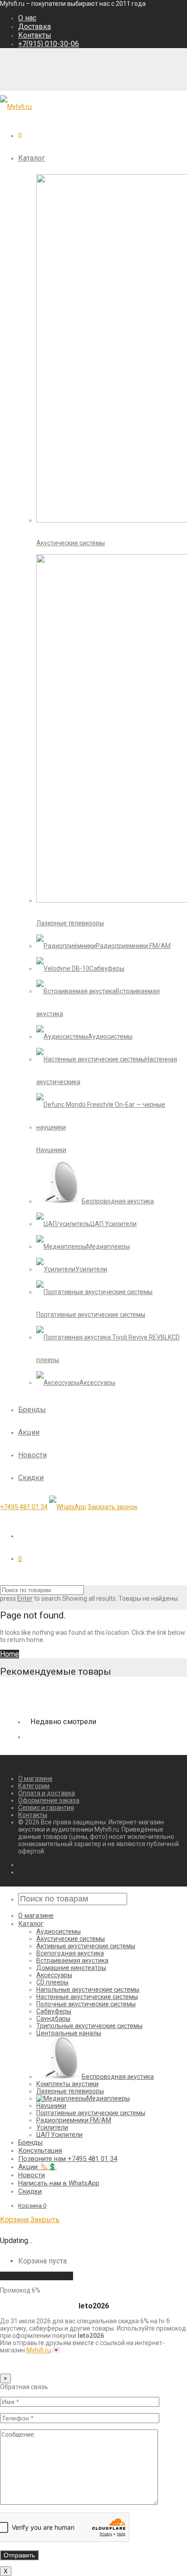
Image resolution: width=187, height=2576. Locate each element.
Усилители (52, 2127)
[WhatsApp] (68, 1507)
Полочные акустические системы (86, 2004)
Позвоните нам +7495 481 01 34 (68, 2159)
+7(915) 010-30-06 (49, 44)
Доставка (34, 27)
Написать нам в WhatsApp (59, 2183)
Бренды (32, 1410)
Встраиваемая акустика (72, 1960)
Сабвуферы (54, 2011)
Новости (32, 1455)
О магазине (35, 1779)
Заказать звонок (113, 1507)
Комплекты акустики (67, 2084)
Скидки (31, 1478)
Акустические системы (71, 1939)
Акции (29, 1432)
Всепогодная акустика (70, 1953)
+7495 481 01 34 (24, 1507)
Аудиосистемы (59, 1931)
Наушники (51, 2106)
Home (10, 1654)
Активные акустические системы (86, 1946)
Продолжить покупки (37, 2276)
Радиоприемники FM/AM (74, 2120)
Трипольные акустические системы (89, 2026)
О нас (27, 18)
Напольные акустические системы (88, 1989)
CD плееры (52, 1982)
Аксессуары (54, 1975)
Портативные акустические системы (91, 2113)
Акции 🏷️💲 (37, 2167)
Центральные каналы (69, 2033)
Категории (34, 1786)
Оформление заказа (49, 1800)
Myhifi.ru (39, 2350)
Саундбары (53, 2019)
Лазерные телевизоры (70, 2091)
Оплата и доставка (47, 1793)
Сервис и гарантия (46, 1808)
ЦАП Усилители (59, 2135)
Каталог (32, 158)
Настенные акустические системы (87, 1997)
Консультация (40, 2151)
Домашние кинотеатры (71, 1968)
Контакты (35, 35)
